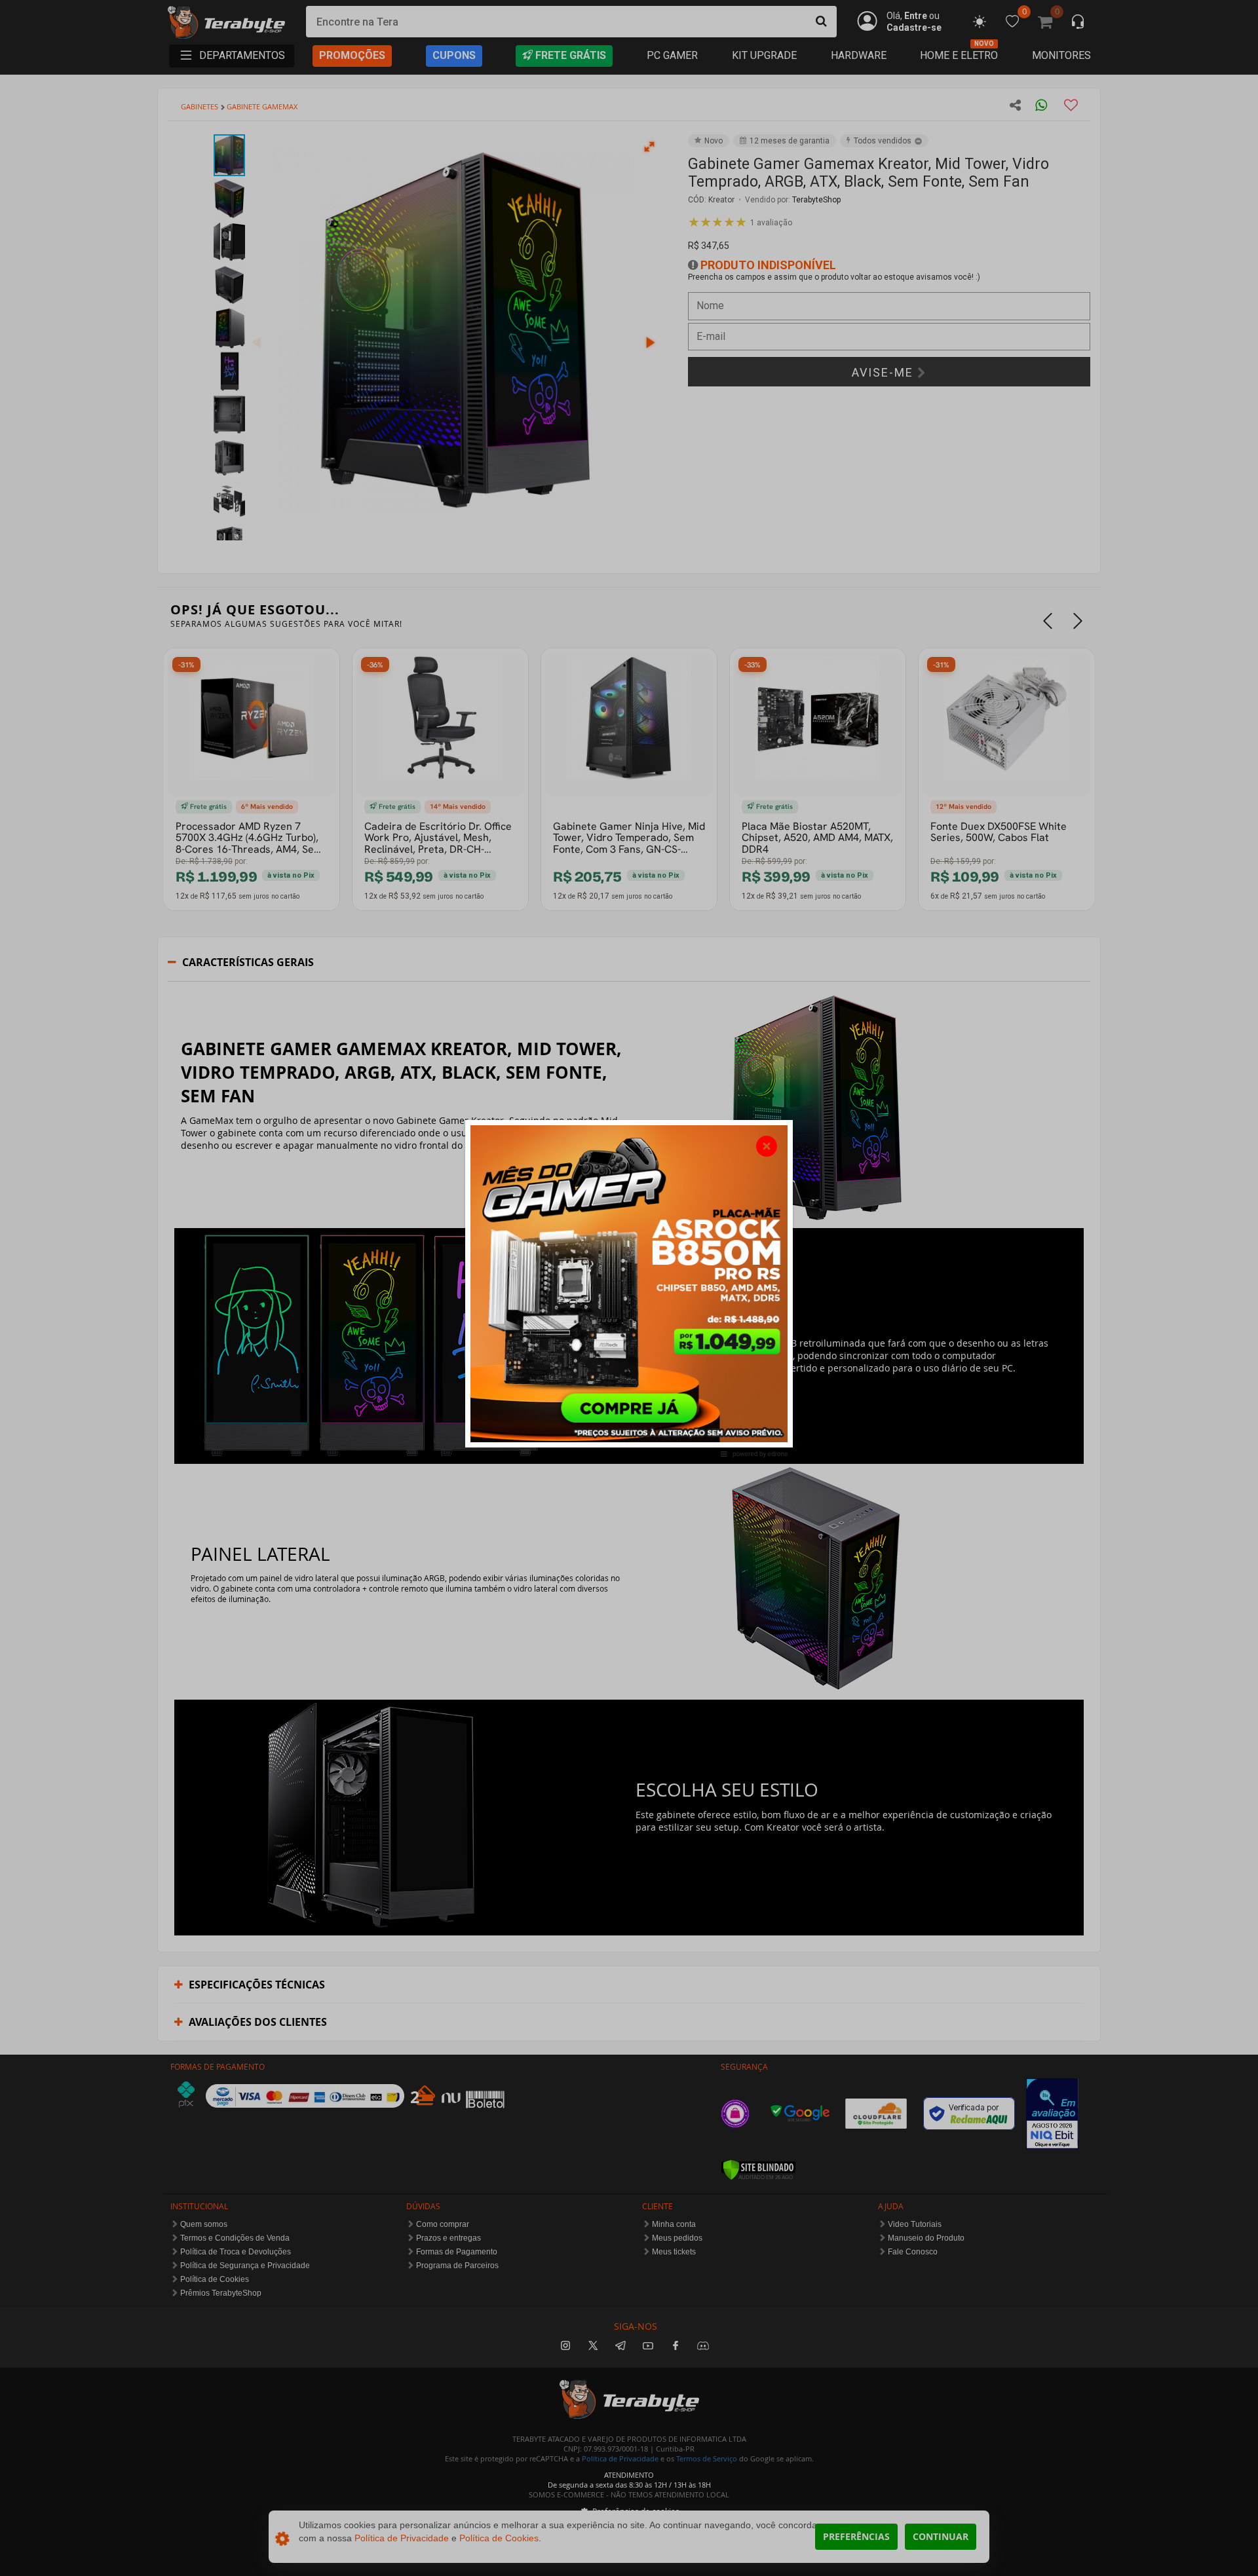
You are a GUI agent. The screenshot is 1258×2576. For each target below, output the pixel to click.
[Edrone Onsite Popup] (629, 1288)
